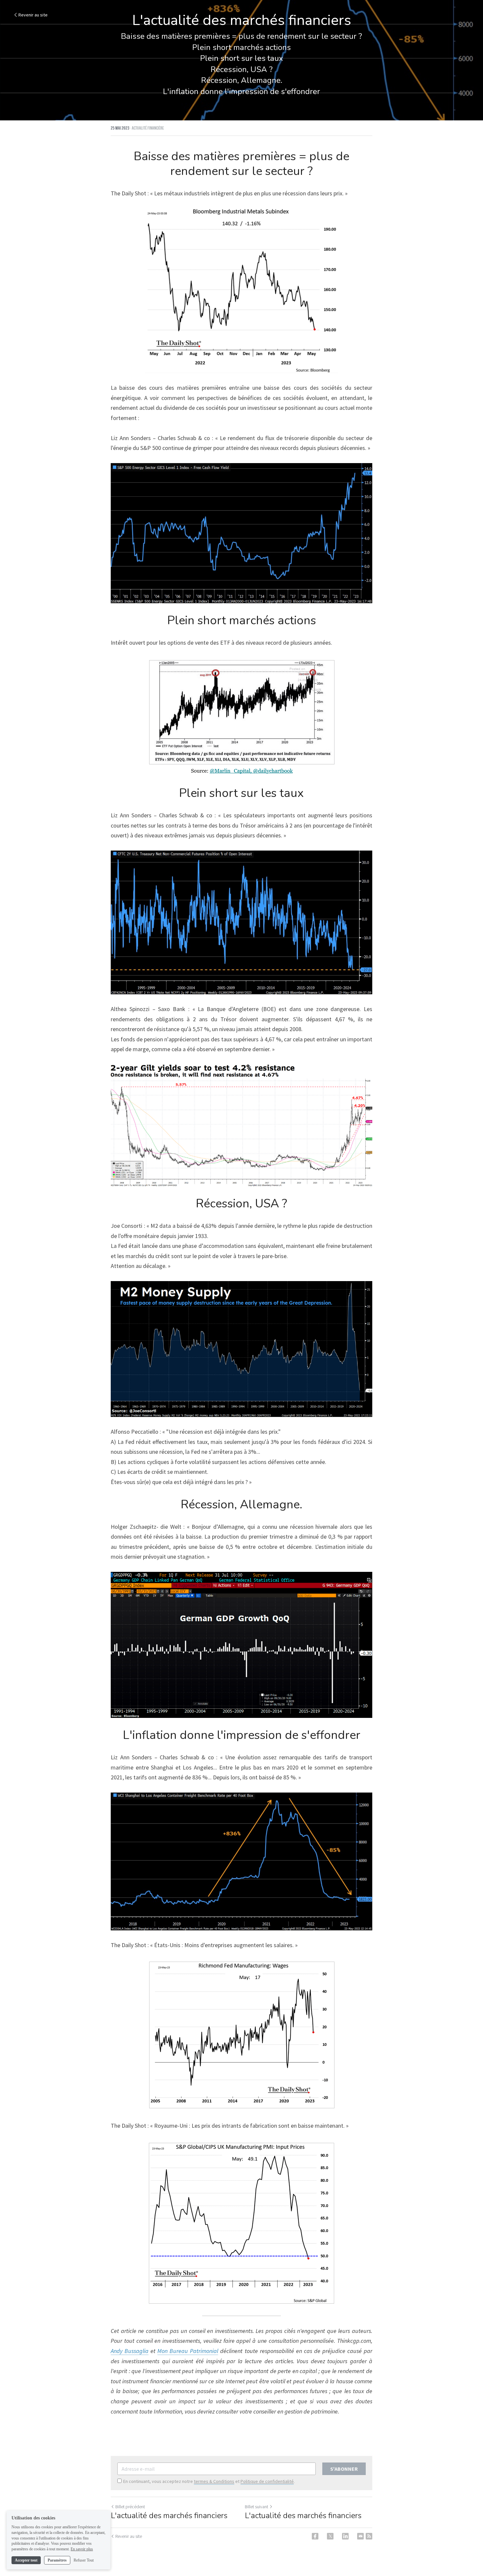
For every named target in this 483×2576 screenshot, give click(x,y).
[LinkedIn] (345, 2536)
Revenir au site (33, 15)
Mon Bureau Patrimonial (188, 2351)
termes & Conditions (214, 2481)
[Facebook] (315, 2536)
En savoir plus (82, 2549)
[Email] (360, 2536)
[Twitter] (330, 2536)
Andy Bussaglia (130, 2351)
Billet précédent (130, 2507)
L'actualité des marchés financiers (169, 2515)
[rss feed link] (369, 2536)
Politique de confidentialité (267, 2481)
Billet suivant (256, 2507)
